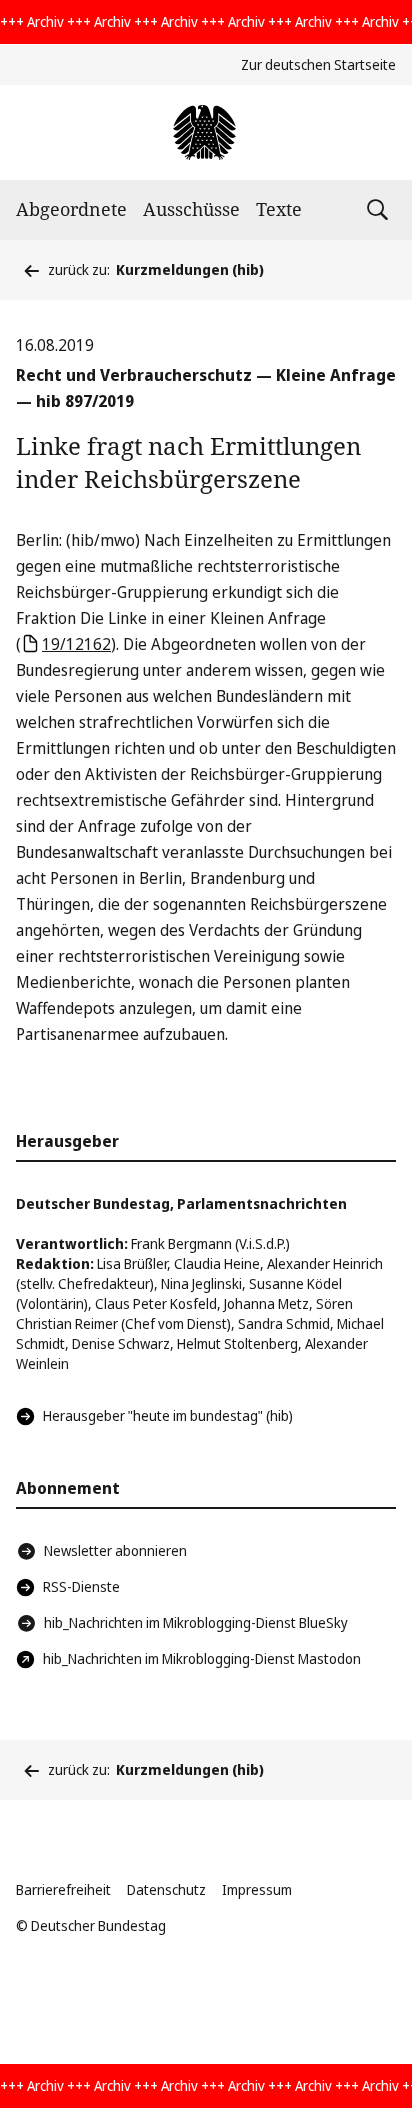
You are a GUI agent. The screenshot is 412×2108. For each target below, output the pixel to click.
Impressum (257, 1889)
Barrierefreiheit (63, 1889)
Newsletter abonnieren (115, 1550)
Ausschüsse (191, 209)
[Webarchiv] (205, 132)
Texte (279, 209)
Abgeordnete (71, 209)
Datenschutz (166, 1889)
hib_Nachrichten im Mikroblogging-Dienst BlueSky (196, 1622)
